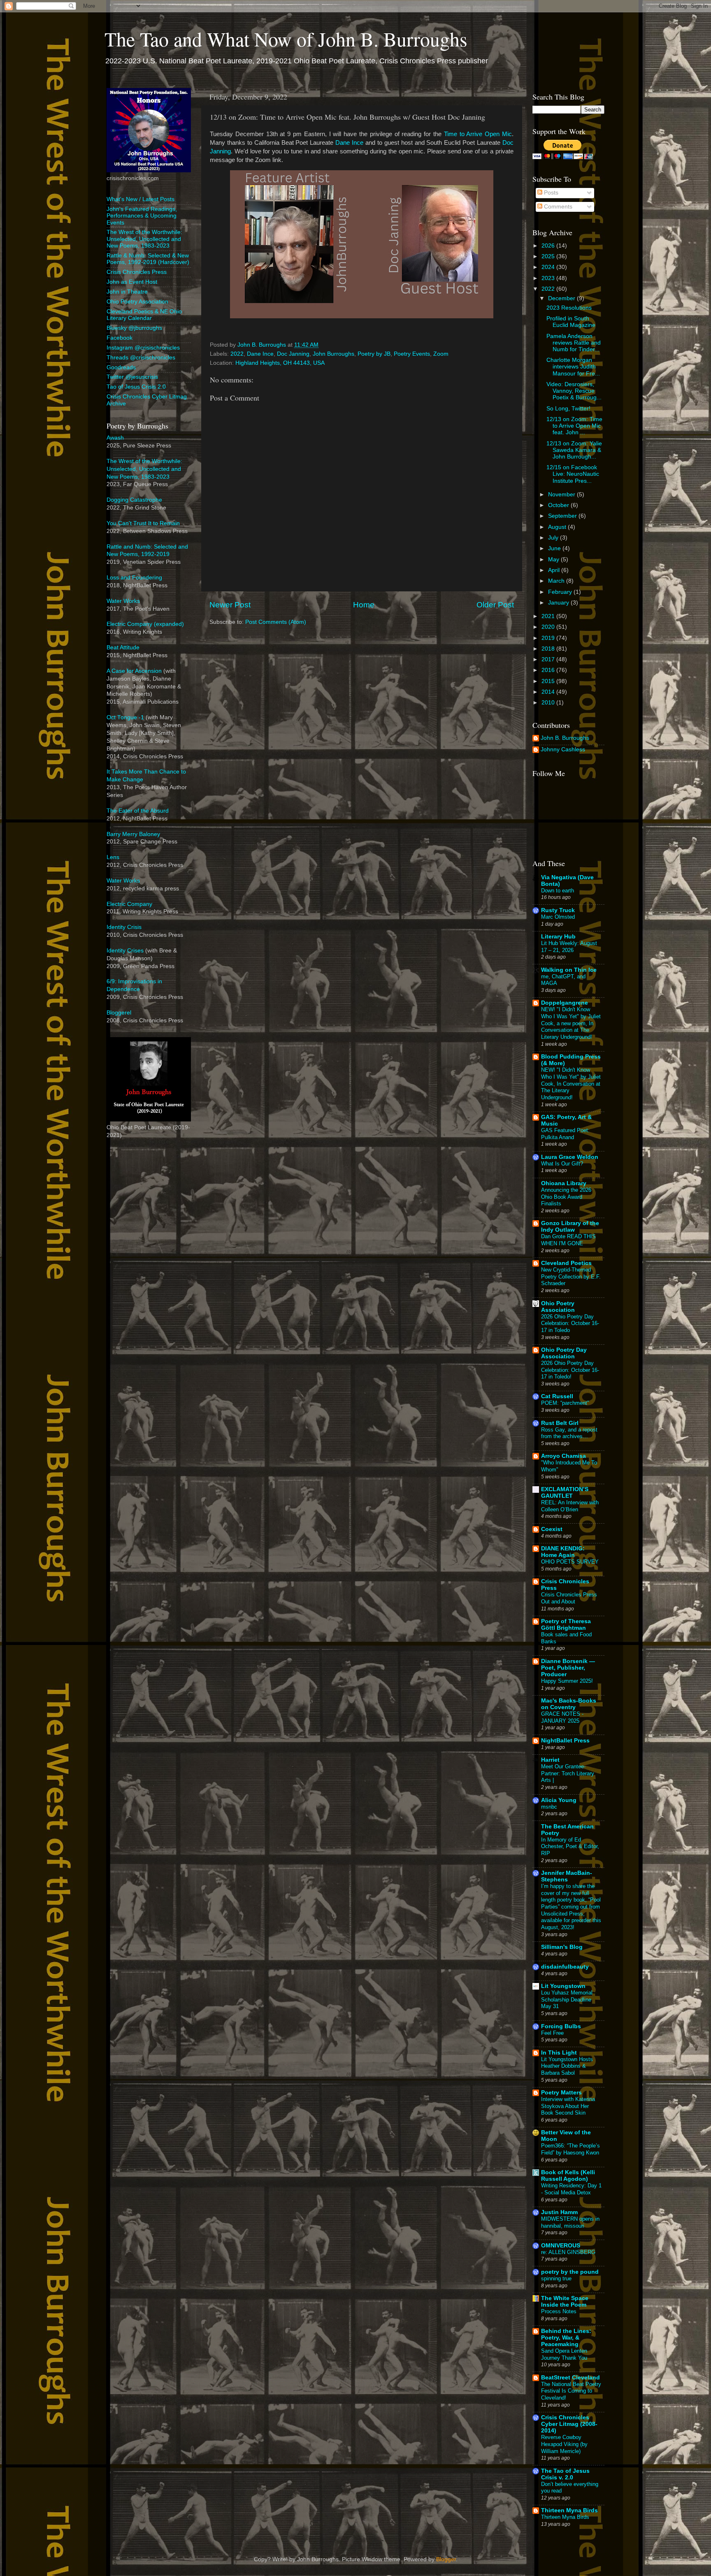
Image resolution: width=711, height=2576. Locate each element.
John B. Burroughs (565, 738)
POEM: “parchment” (565, 1403)
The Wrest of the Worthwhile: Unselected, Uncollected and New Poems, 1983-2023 (144, 239)
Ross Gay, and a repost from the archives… (569, 1433)
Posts (550, 193)
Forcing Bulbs (561, 2026)
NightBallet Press (565, 1741)
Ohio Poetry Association (137, 302)
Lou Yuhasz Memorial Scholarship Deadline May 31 (567, 1999)
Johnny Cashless (563, 749)
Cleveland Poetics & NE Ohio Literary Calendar (144, 315)
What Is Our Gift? (562, 1164)
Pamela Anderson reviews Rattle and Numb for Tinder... (574, 343)
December (562, 298)
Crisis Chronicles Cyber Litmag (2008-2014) (569, 2424)
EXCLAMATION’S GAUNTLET (565, 1493)
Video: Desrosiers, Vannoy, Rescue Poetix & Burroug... (574, 391)
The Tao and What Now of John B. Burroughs (286, 39)
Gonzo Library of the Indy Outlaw (570, 1227)
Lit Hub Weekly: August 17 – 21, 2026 (569, 947)
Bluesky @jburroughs (134, 328)
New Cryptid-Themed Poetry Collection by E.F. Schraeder (571, 1276)
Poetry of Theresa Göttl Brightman (566, 1625)
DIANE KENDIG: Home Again (563, 1552)
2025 (549, 256)
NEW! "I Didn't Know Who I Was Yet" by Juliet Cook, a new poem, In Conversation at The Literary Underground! (571, 1023)
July (554, 538)
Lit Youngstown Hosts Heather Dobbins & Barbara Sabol (567, 2066)
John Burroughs (333, 354)
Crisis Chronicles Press (137, 272)
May (554, 559)
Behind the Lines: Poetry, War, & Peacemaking (566, 2338)
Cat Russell (557, 1396)
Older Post (495, 605)
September (563, 516)
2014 (549, 692)
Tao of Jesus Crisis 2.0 (136, 387)
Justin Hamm (559, 2212)
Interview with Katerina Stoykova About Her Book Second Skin (568, 2106)
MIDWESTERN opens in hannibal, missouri (570, 2222)
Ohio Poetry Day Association (564, 1353)
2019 (549, 638)
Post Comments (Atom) (276, 622)
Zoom (441, 354)
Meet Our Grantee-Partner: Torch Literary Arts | (568, 1773)
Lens (113, 857)
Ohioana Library (564, 1183)
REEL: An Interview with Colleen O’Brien (570, 1506)
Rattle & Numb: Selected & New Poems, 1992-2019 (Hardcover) (148, 259)
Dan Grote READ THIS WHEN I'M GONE (568, 1240)
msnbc (549, 1807)
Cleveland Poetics (566, 1263)
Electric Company (129, 904)
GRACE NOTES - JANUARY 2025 (562, 1717)
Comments (557, 207)
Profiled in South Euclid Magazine (571, 322)
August (558, 527)
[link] (478, 134)
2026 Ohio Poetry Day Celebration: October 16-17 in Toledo (570, 1323)
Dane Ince (260, 354)
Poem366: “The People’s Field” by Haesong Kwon (570, 2149)
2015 (549, 681)
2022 (237, 354)
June (555, 548)
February (561, 592)
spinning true (556, 2278)
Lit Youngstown (563, 1986)
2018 (549, 649)
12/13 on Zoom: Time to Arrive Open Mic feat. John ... (574, 426)
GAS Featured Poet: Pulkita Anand (565, 1134)
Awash (115, 438)
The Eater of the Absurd (138, 811)
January (559, 603)
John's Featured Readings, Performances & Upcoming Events (142, 216)
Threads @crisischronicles (141, 358)
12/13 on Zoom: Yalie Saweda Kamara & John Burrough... (574, 450)
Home (364, 605)
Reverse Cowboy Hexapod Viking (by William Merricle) (564, 2444)
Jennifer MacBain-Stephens (567, 1876)
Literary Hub (558, 937)
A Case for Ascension (134, 671)
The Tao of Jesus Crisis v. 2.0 (565, 2474)
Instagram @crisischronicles (143, 348)
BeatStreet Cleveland (570, 2378)
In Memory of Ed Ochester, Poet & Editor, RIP (570, 1846)
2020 (549, 627)
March (557, 581)
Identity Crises (125, 951)
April (555, 570)
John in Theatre (127, 292)
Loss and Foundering (134, 578)
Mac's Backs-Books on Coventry (569, 1704)
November (562, 495)
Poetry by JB (374, 354)
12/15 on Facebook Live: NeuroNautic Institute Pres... (573, 474)
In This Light (559, 2053)
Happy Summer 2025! (567, 1681)
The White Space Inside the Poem (565, 2301)
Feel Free (552, 2033)
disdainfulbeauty (565, 1967)
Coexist (552, 1529)
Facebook (120, 338)
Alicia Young (559, 1800)
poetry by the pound (570, 2272)
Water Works (123, 601)
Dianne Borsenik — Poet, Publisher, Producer (568, 1668)
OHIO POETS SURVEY (570, 1562)
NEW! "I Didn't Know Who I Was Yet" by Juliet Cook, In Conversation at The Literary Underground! (571, 1084)
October (559, 505)
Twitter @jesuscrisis (132, 377)
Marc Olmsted (558, 917)
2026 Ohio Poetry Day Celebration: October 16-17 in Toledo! (570, 1370)
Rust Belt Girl (560, 1423)
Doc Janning (293, 354)
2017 (549, 659)
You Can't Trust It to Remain (143, 523)
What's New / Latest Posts (141, 199)
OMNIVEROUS (561, 2246)
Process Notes (559, 2311)
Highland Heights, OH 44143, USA (280, 363)
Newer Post (230, 605)
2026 (549, 246)
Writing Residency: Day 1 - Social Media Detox (571, 2189)
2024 (549, 267)
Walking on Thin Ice (569, 970)
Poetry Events (412, 354)
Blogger (446, 2559)
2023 (549, 278)
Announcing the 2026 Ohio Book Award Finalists (566, 1197)
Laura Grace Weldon (570, 1157)
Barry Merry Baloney (133, 834)
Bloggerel (119, 1013)
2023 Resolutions (569, 308)
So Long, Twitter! (568, 409)
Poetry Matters (561, 2093)
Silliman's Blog (562, 1947)
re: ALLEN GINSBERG (568, 2252)
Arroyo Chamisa (563, 1456)
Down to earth (558, 891)
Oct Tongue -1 (125, 717)
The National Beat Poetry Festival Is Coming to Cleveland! (571, 2391)
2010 (549, 703)
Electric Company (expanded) (145, 624)
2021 (549, 616)
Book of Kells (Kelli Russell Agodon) (568, 2176)
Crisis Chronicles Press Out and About (569, 1598)
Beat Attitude (123, 647)
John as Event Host (132, 282)
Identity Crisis (124, 927)
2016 (549, 670)
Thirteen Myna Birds (569, 2510)
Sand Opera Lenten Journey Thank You (564, 2354)
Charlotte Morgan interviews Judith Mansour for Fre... (573, 367)
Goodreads (121, 367)
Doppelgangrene (565, 1003)
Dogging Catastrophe (134, 500)
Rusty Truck (558, 910)
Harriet (550, 1760)
